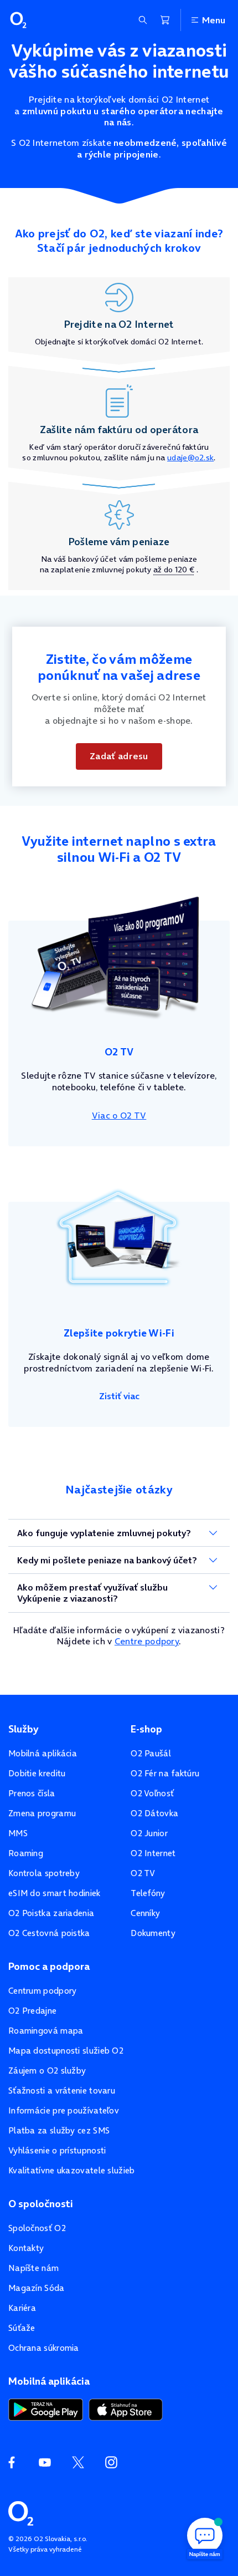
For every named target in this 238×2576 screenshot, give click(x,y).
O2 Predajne (32, 2011)
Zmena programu (42, 1813)
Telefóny (148, 1893)
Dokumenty (153, 1933)
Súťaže (22, 2328)
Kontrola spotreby (44, 1873)
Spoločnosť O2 (37, 2228)
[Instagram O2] (111, 2462)
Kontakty (26, 2248)
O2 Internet (153, 1853)
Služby (23, 1729)
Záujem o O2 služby (47, 2071)
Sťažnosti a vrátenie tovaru (62, 2090)
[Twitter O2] (78, 2462)
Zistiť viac (119, 1396)
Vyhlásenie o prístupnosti (57, 2150)
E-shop (146, 1729)
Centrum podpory (43, 1991)
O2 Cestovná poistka (49, 1933)
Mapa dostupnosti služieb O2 (66, 2051)
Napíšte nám (33, 2268)
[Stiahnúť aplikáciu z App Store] (126, 2409)
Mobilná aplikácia (43, 1753)
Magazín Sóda (37, 2288)
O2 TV (143, 1873)
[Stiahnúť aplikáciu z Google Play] (46, 2409)
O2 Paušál (151, 1753)
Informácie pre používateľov (64, 2110)
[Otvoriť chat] (205, 2537)
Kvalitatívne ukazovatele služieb (72, 2170)
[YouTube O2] (45, 2462)
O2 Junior (149, 1833)
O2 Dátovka (154, 1813)
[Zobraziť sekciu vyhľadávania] (143, 20)
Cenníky (145, 1913)
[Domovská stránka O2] (21, 2512)
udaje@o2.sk (190, 458)
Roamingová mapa (46, 2031)
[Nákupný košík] (165, 20)
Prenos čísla (32, 1793)
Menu (214, 20)
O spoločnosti (41, 2204)
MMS (18, 1833)
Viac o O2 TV (119, 1115)
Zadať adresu (119, 756)
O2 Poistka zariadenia (51, 1913)
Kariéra (22, 2308)
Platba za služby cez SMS (59, 2130)
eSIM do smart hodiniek (55, 1893)
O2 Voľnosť (152, 1793)
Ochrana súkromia (44, 2348)
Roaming (26, 1853)
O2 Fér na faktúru (165, 1773)
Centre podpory (147, 1641)
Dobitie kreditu (37, 1773)
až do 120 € (174, 570)
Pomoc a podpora (49, 1967)
